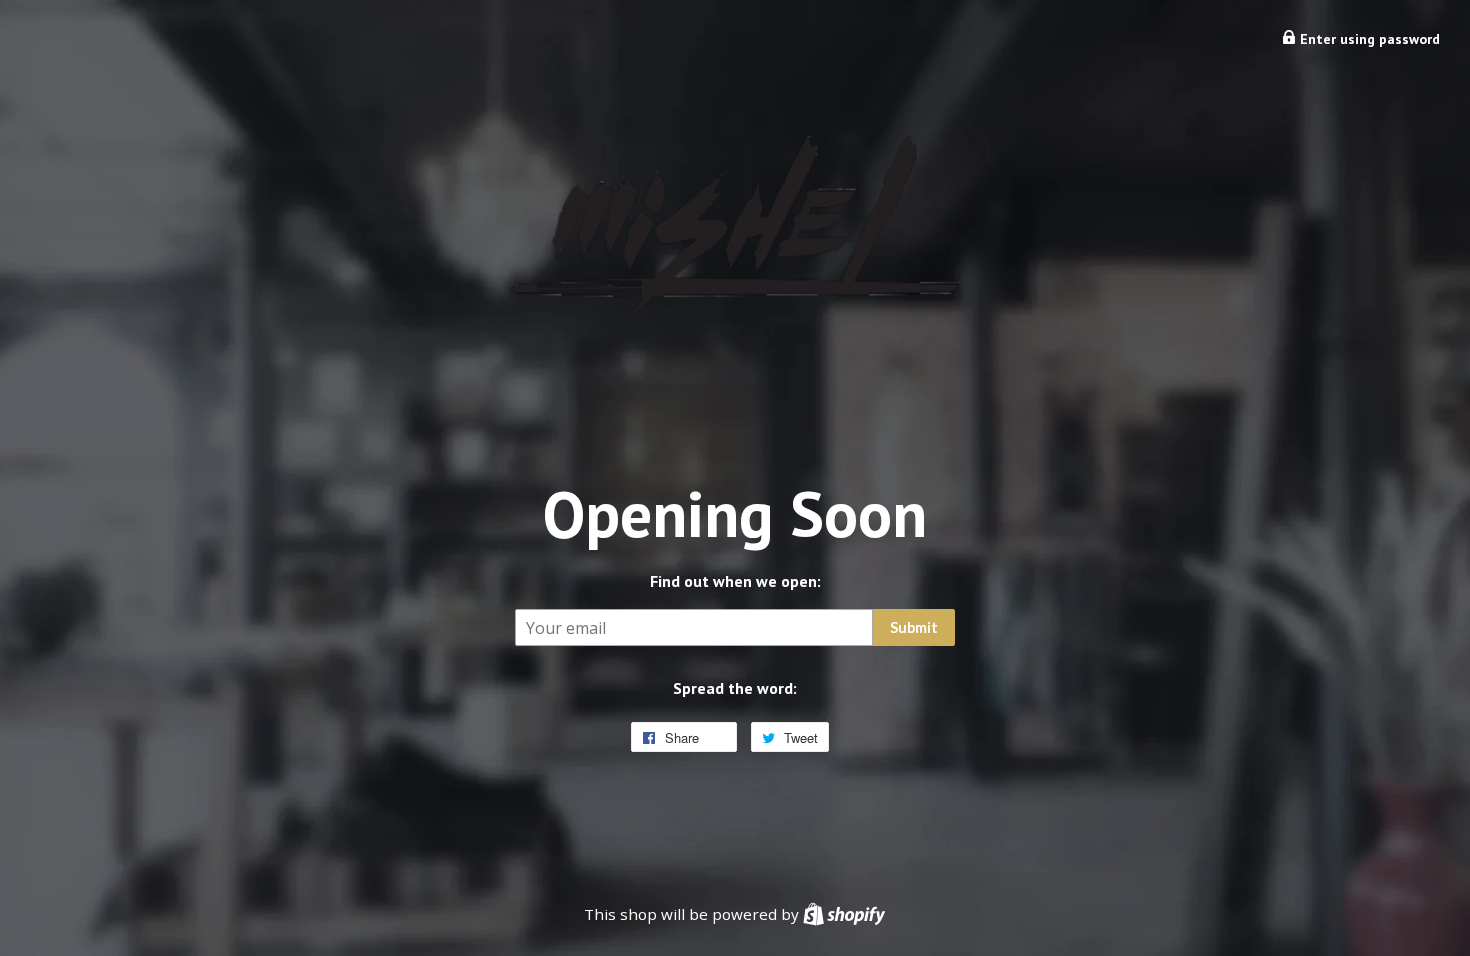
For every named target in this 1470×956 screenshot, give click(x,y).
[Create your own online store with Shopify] (844, 914)
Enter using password (1368, 39)
